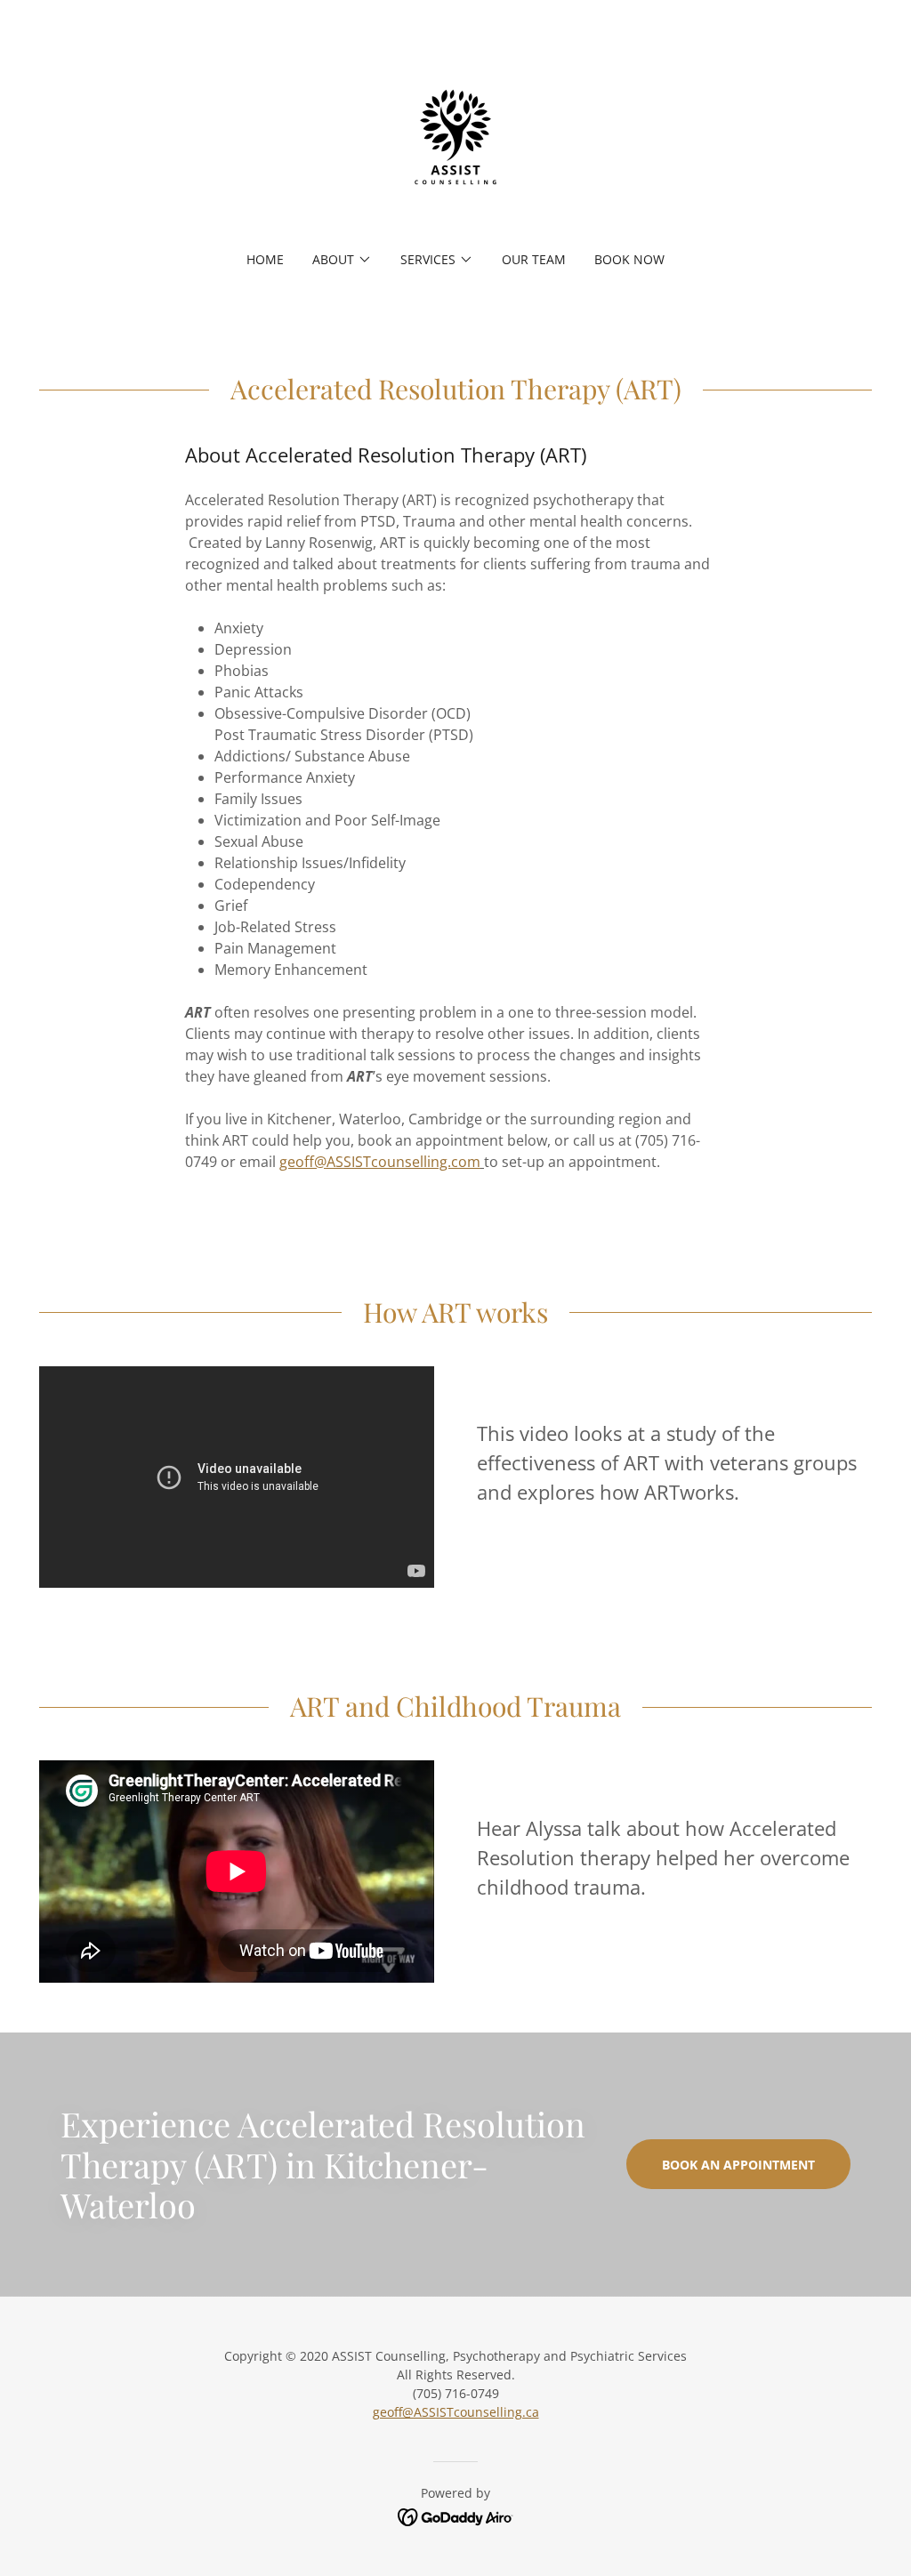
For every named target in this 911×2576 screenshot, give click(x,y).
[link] (455, 137)
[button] (342, 260)
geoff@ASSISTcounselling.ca (456, 2412)
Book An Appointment (738, 2165)
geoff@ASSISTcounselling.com (380, 1162)
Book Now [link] (629, 259)
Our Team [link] (534, 259)
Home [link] (265, 259)
